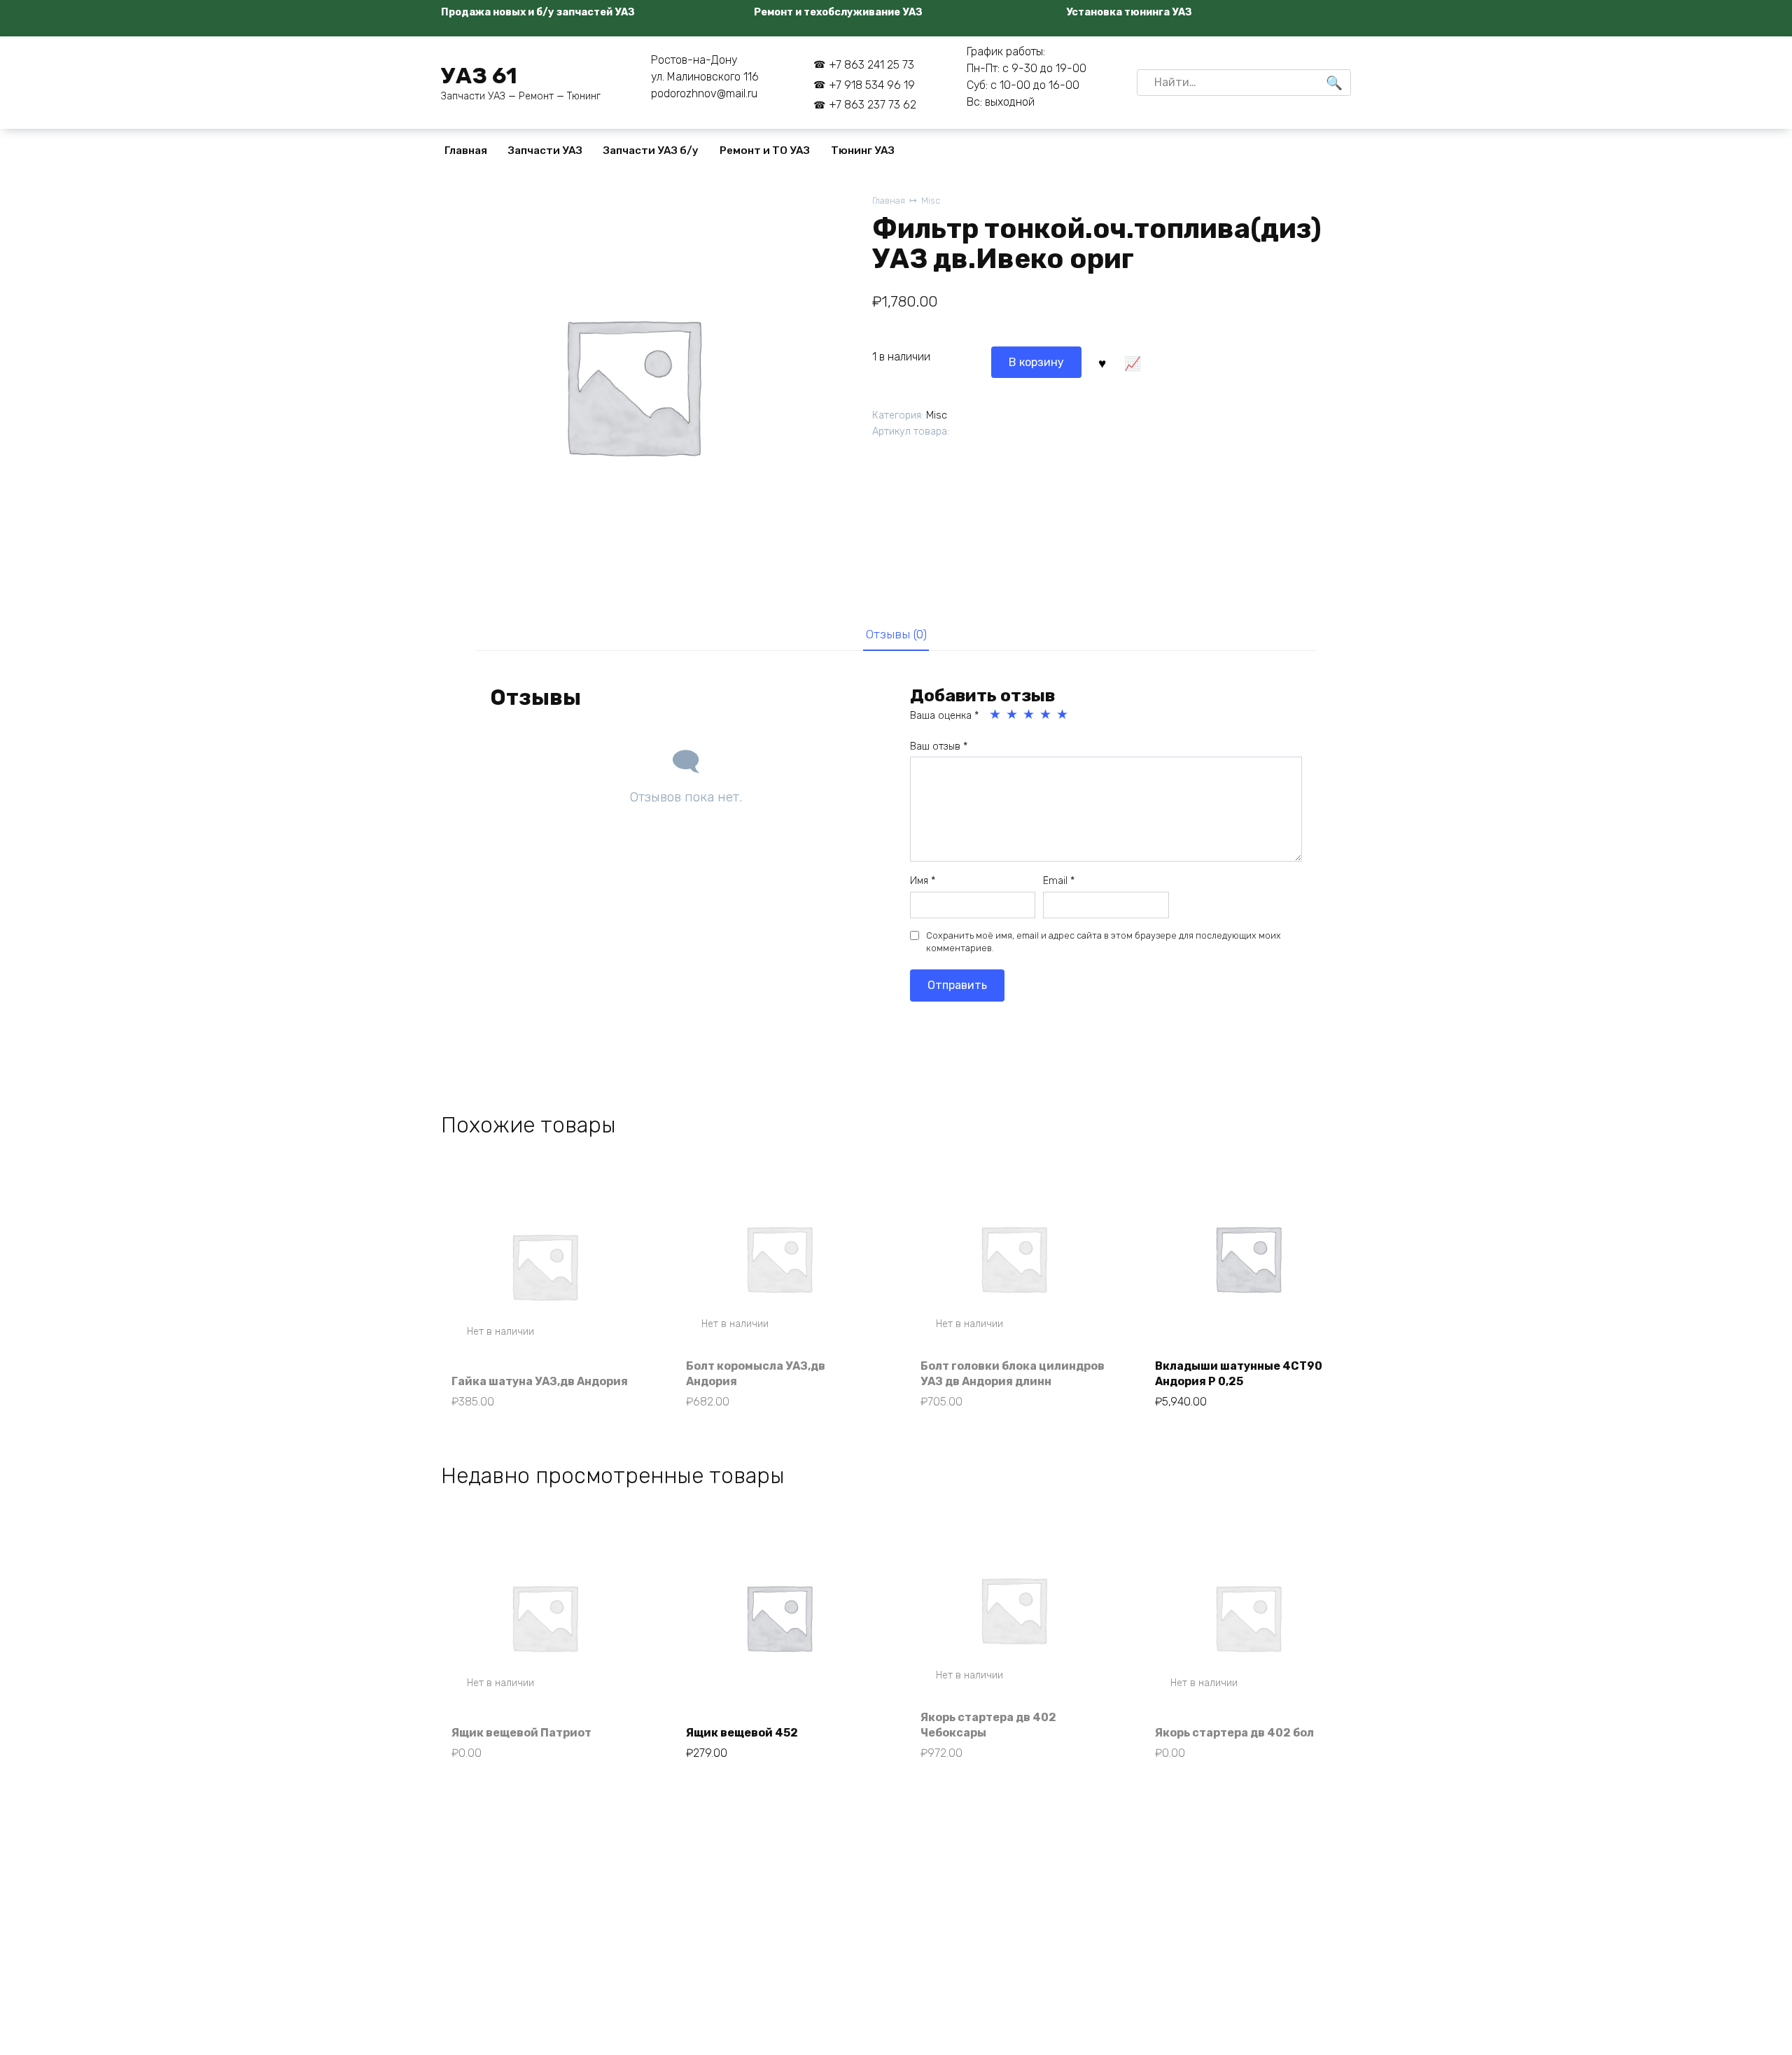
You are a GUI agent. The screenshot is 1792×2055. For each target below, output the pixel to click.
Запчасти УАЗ (545, 150)
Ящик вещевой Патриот (521, 1733)
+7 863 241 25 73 (871, 65)
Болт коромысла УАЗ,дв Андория (756, 1374)
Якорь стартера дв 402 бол (1234, 1733)
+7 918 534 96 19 (872, 85)
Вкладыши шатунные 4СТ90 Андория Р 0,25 (1239, 1374)
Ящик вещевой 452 (742, 1733)
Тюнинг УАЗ (863, 150)
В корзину (1036, 362)
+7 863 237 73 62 (873, 105)
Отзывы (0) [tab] (896, 634)
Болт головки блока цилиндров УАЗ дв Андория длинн (1013, 1374)
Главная (466, 150)
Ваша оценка (944, 716)
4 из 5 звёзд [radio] (1046, 715)
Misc (931, 201)
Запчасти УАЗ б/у (651, 150)
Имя (923, 881)
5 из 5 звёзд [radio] (1063, 715)
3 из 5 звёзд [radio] (1030, 715)
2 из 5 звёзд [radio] (1013, 715)
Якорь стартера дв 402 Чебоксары (988, 1725)
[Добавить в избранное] (1102, 362)
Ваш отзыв (939, 746)
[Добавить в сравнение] (1132, 362)
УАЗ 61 (479, 76)
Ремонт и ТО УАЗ (765, 150)
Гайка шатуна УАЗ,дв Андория (540, 1381)
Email (1059, 881)
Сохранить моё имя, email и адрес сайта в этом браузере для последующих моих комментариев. (1104, 942)
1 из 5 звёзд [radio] (996, 715)
